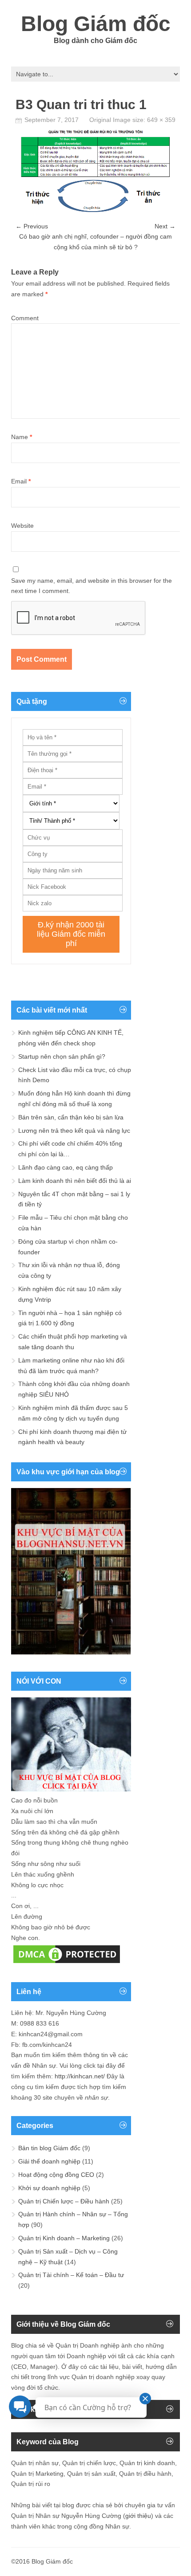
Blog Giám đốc (96, 24)
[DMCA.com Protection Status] (67, 1963)
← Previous (32, 226)
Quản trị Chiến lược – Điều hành (64, 2201)
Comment (25, 318)
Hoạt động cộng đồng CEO (56, 2175)
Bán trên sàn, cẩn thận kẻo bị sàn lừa (71, 1117)
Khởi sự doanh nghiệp (49, 2188)
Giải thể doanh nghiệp (49, 2161)
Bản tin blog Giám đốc (49, 2148)
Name (22, 437)
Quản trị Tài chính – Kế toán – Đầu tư (71, 2275)
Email (21, 481)
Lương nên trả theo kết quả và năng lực (74, 1131)
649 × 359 (161, 120)
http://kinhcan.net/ (80, 2076)
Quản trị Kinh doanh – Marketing (64, 2238)
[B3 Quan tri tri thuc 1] (95, 211)
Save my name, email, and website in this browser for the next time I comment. (92, 586)
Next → (165, 226)
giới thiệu (138, 2516)
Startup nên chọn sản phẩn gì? (62, 1056)
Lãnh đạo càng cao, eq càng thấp (66, 1167)
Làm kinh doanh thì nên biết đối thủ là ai (75, 1181)
